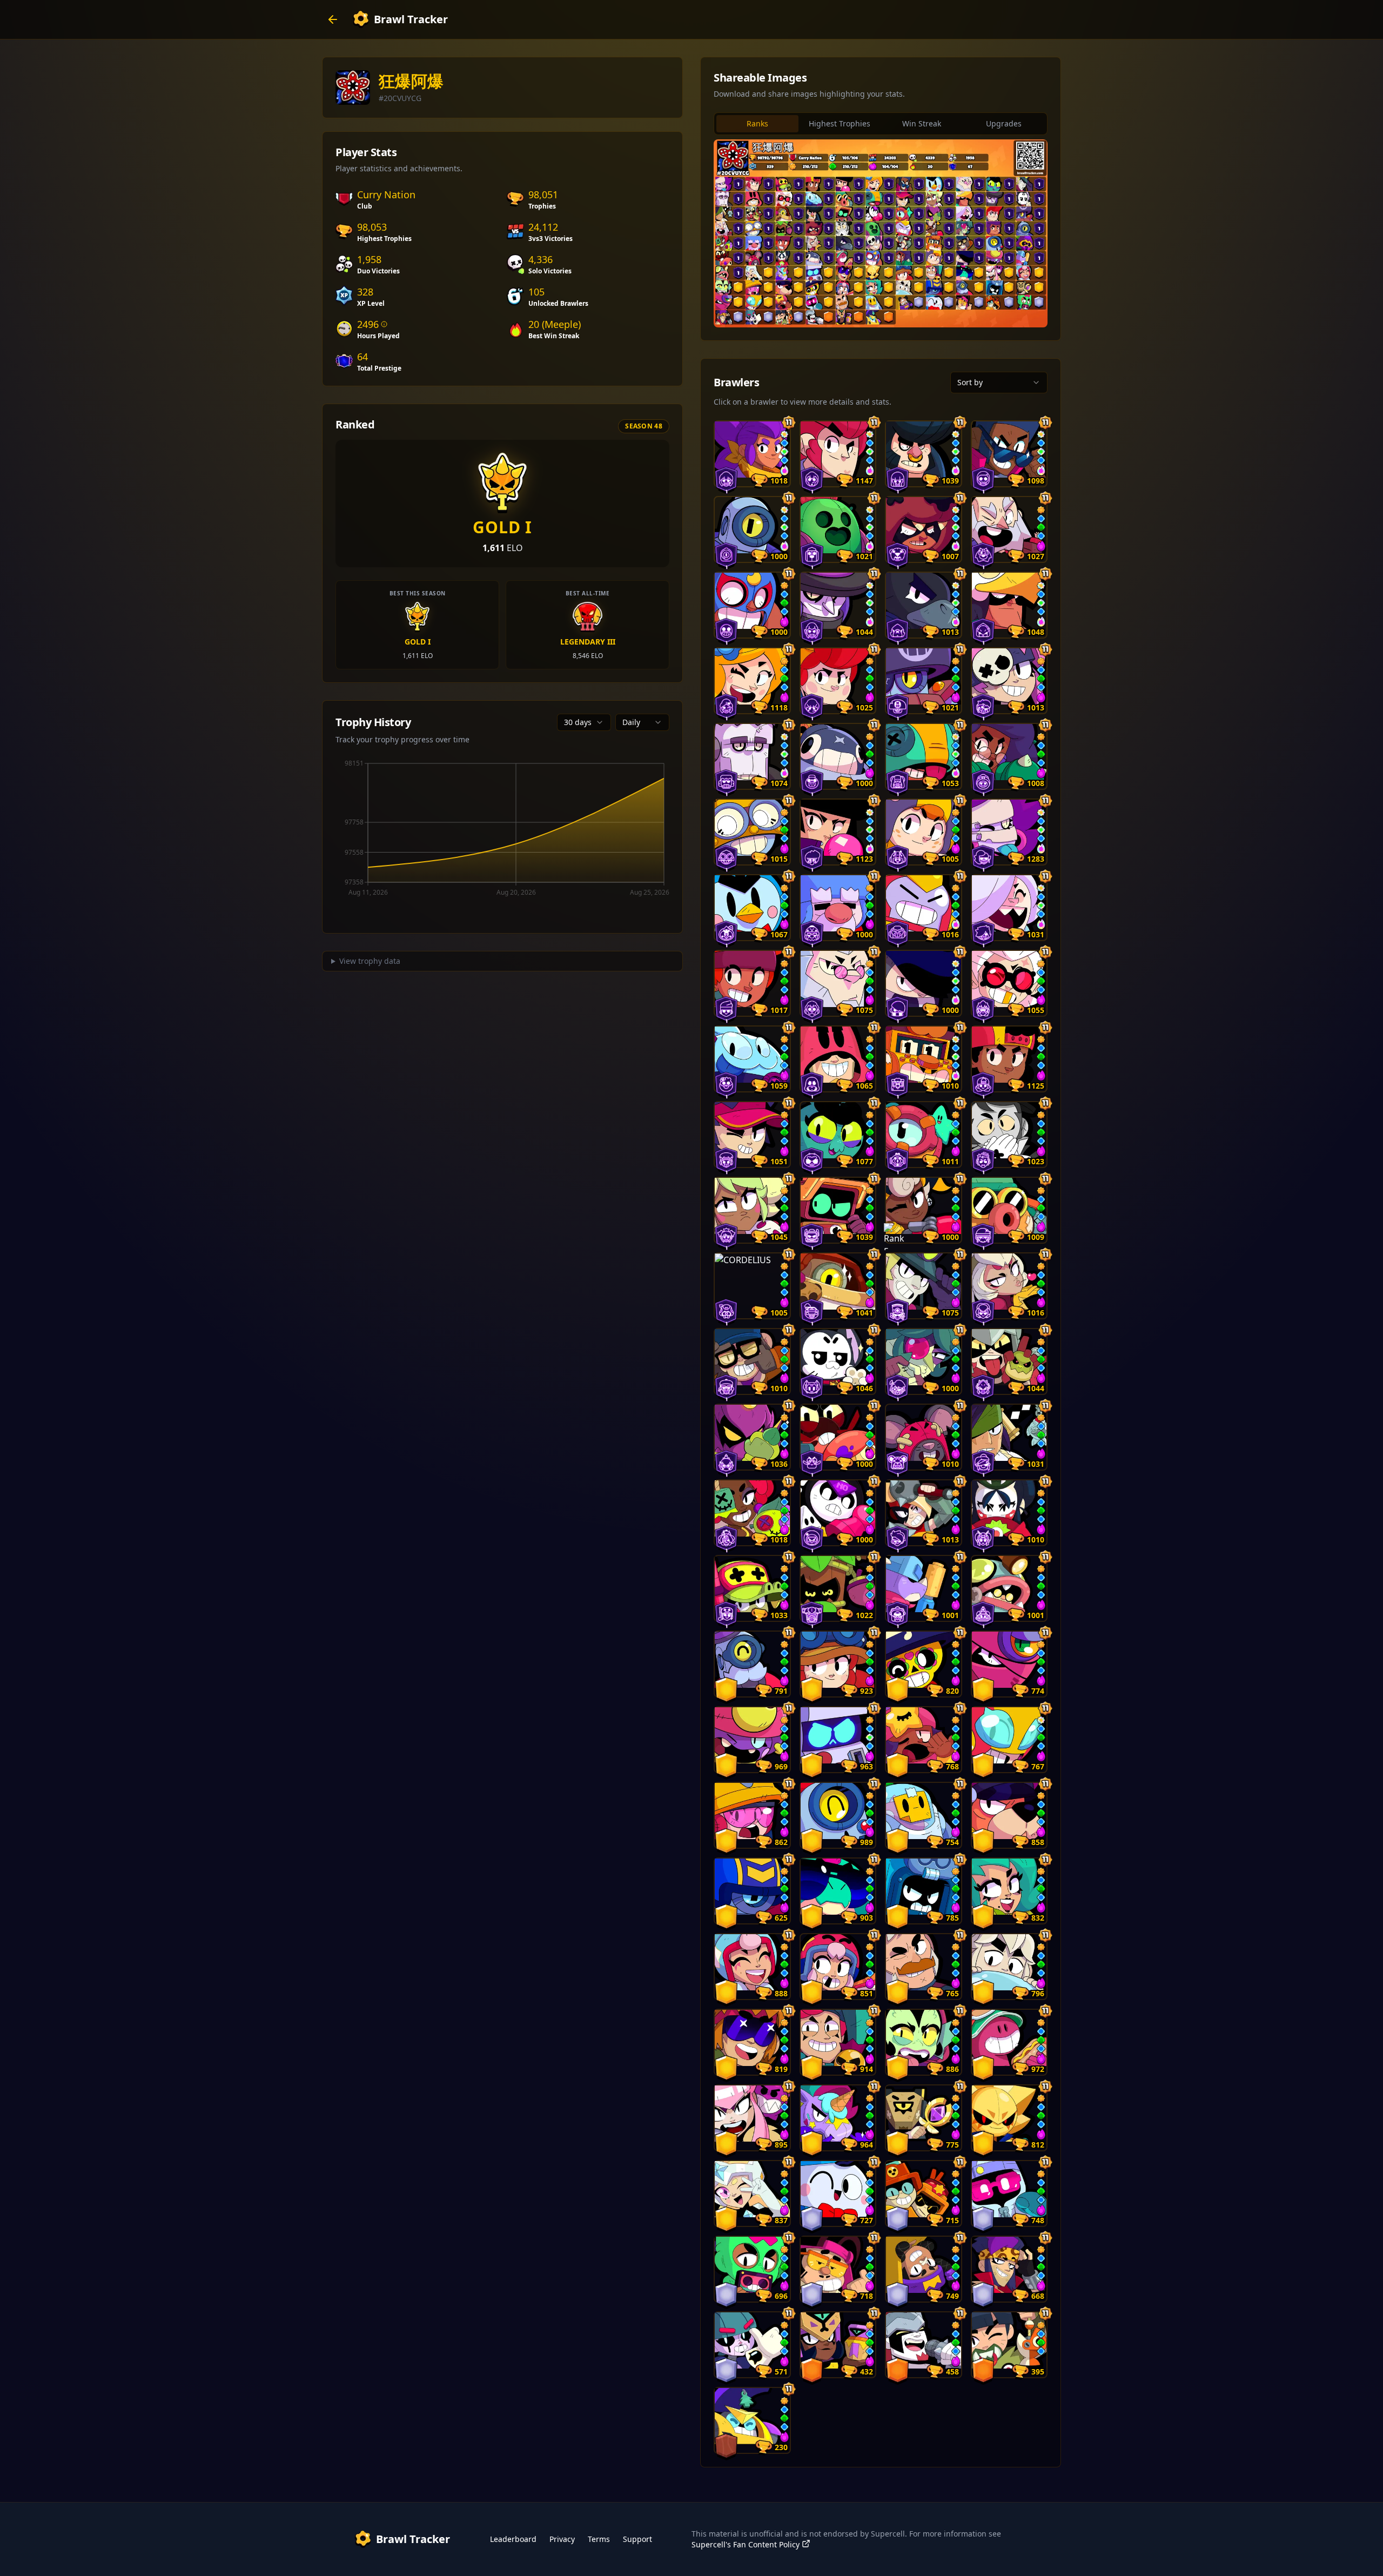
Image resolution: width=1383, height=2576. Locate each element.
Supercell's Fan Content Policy (746, 2544)
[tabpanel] (881, 233)
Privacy (562, 2539)
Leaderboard (513, 2539)
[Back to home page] (333, 19)
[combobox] (584, 722)
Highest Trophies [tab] (840, 123)
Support (637, 2539)
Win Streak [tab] (922, 123)
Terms (599, 2539)
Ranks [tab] (757, 123)
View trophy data (370, 961)
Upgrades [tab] (1004, 123)
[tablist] (881, 124)
